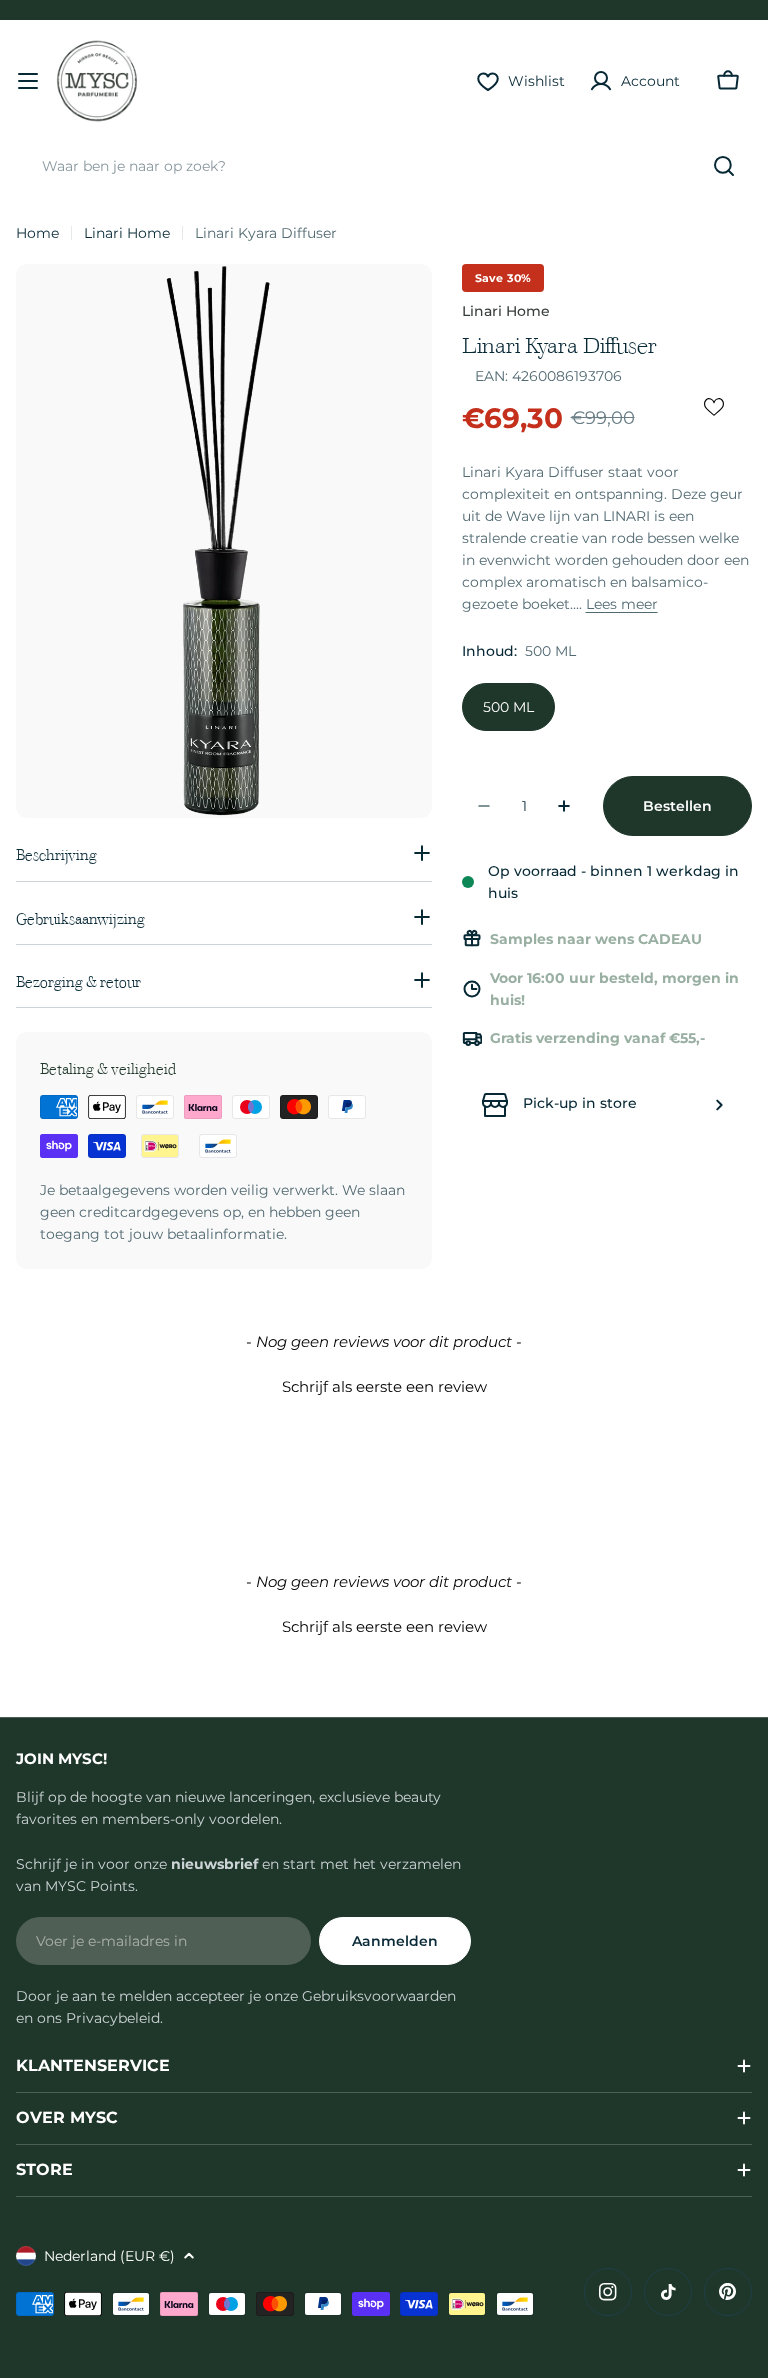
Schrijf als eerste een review (384, 1386)
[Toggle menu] (28, 81)
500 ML (508, 707)
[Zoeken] (724, 166)
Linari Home (127, 233)
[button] (384, 1384)
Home (37, 233)
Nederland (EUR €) (109, 2256)
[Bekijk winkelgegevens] (719, 1105)
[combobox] (384, 166)
